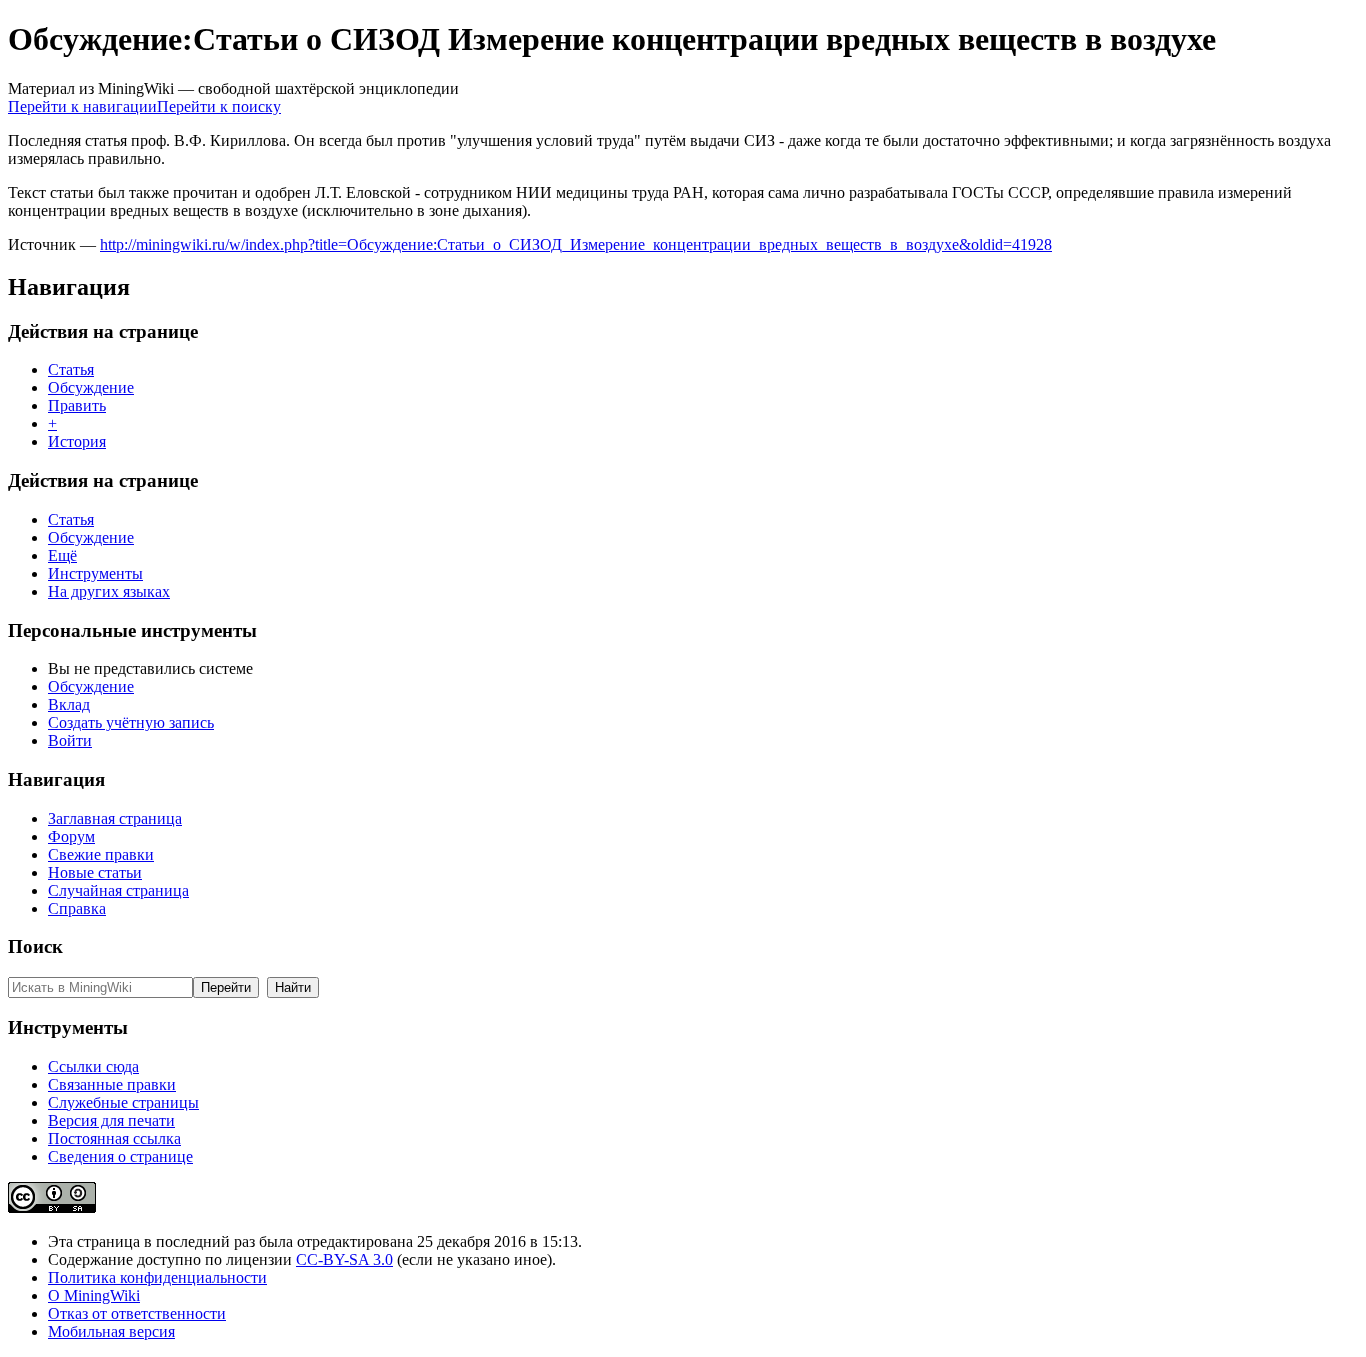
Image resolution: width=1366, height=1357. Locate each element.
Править (77, 405)
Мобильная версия (111, 1331)
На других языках (109, 591)
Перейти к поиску (219, 106)
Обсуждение (91, 387)
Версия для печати (111, 1120)
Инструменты (95, 573)
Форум (71, 836)
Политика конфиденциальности (157, 1277)
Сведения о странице (120, 1156)
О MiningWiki (94, 1295)
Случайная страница (118, 890)
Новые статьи (95, 872)
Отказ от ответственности (137, 1313)
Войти (70, 740)
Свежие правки (101, 854)
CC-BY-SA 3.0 (344, 1259)
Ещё (62, 555)
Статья (71, 369)
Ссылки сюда (93, 1066)
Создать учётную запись (131, 722)
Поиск (35, 946)
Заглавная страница (115, 818)
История (77, 441)
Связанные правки (112, 1084)
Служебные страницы (123, 1102)
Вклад (69, 704)
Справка (77, 908)
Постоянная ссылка (114, 1138)
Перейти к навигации (82, 106)
